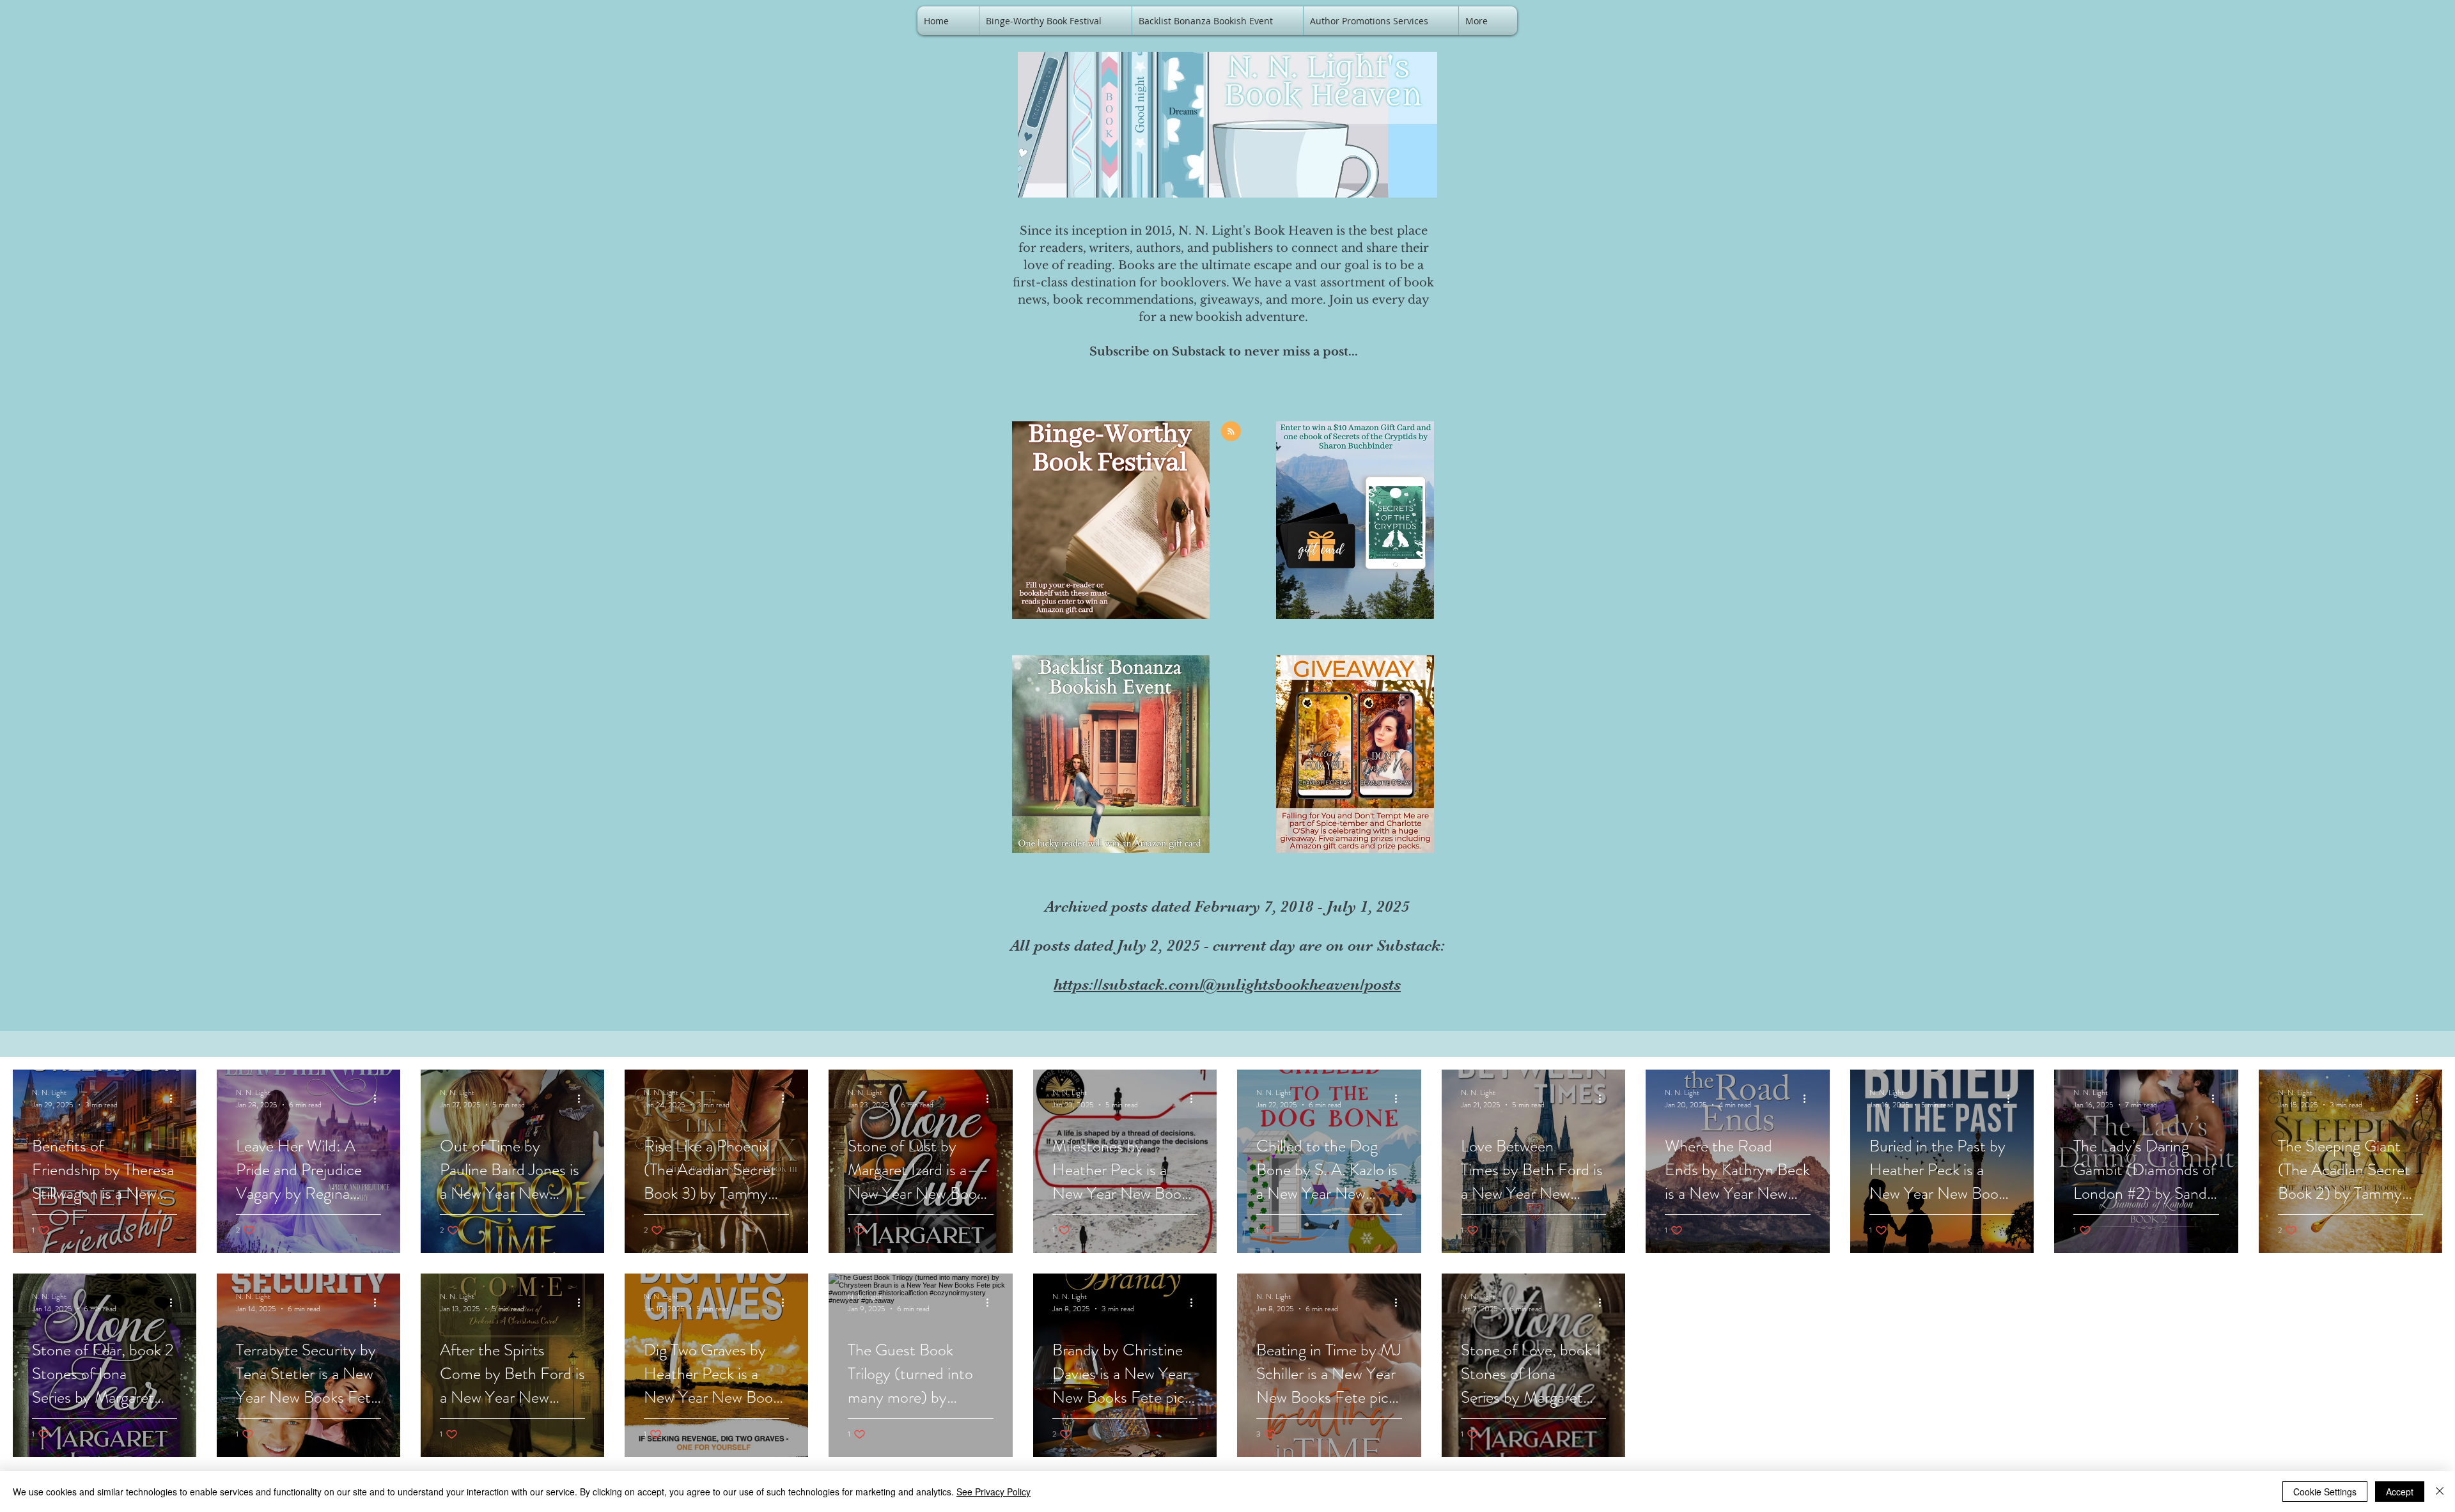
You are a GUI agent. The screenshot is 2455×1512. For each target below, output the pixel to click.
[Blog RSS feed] (1231, 432)
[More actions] (175, 1098)
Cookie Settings (2325, 1492)
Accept (2400, 1492)
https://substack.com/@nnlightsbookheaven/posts (1227, 984)
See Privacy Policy (994, 1492)
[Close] (2440, 1492)
